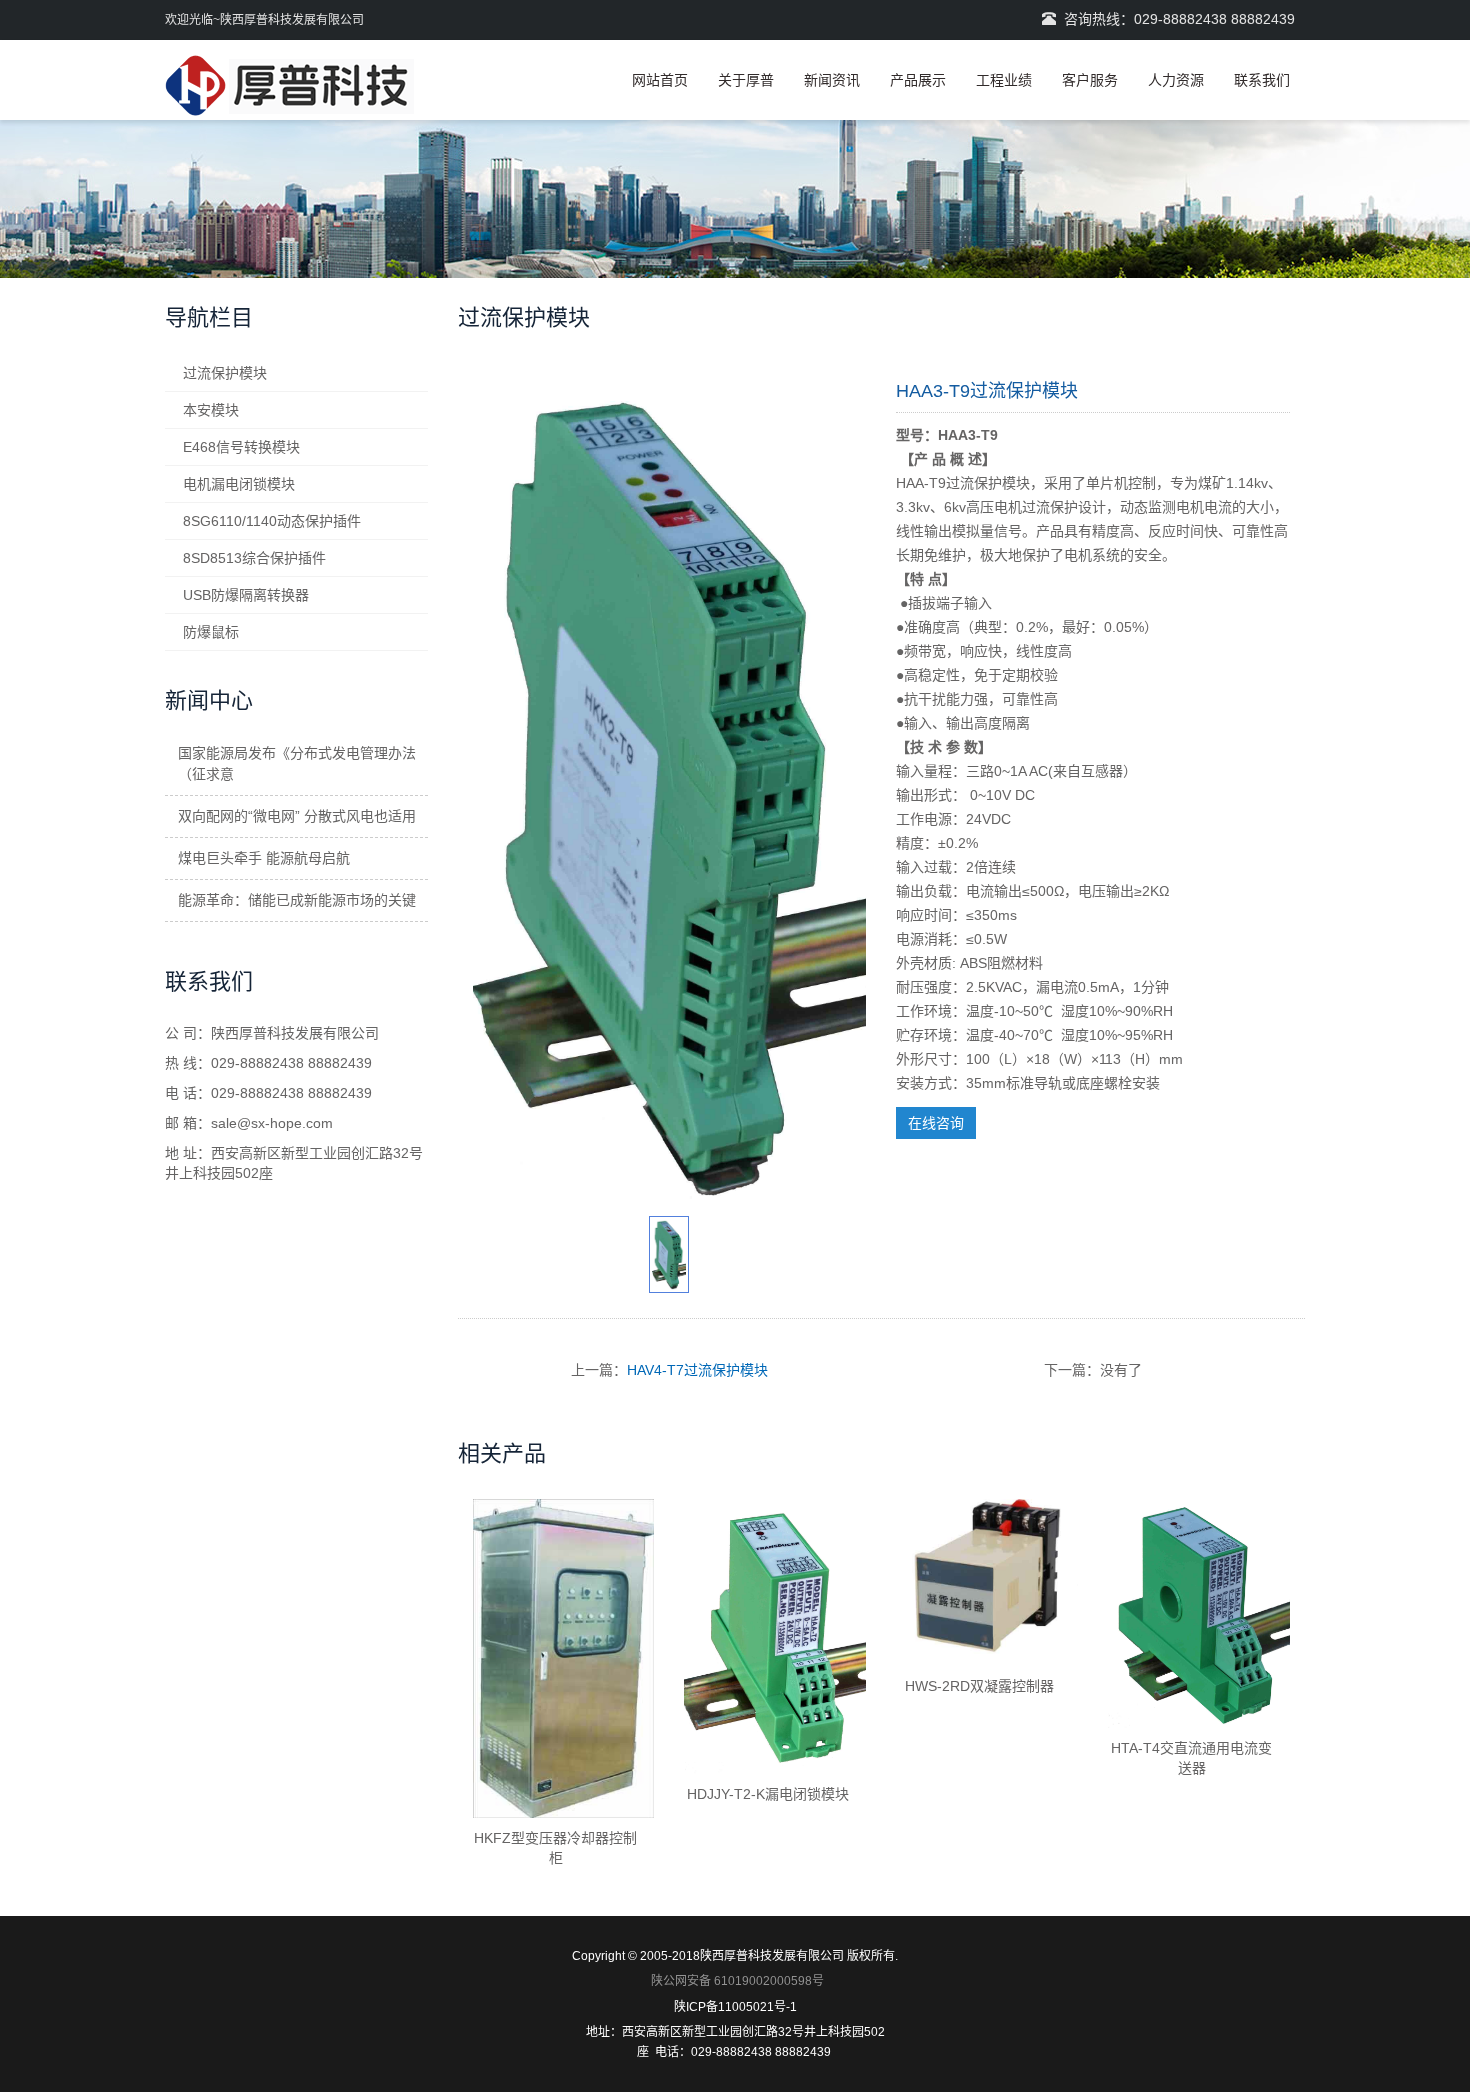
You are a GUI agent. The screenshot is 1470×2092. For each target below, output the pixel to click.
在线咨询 (936, 1123)
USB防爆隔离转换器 (246, 595)
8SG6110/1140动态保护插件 (272, 521)
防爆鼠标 (211, 632)
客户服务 (1090, 80)
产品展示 (918, 80)
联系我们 (1262, 80)
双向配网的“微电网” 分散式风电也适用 (297, 816)
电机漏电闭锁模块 (239, 484)
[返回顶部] (1425, 383)
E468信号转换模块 (241, 447)
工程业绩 (1004, 80)
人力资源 (1176, 80)
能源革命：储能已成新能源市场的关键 (297, 900)
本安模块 (211, 410)
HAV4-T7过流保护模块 (697, 1370)
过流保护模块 (225, 373)
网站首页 (660, 80)
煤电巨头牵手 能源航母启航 (264, 858)
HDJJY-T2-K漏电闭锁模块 (768, 1794)
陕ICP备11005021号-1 (735, 2007)
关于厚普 (746, 80)
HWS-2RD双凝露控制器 (979, 1686)
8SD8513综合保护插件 (254, 558)
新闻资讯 (832, 80)
